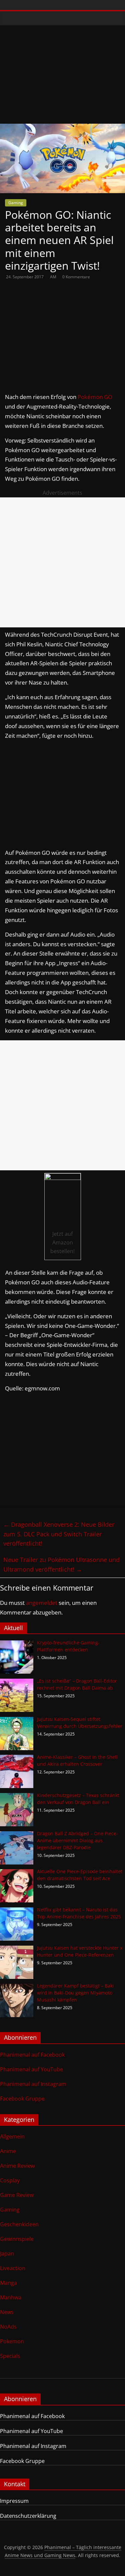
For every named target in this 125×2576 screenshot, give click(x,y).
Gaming (16, 203)
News (7, 2312)
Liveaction (13, 2268)
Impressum (14, 2501)
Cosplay (10, 2180)
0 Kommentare (76, 277)
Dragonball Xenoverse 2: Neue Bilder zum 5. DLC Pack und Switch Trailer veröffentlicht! (59, 1534)
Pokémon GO (95, 397)
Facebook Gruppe (22, 2099)
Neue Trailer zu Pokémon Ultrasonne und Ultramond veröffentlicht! (61, 1564)
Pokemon (12, 2341)
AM (54, 277)
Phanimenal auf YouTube (31, 2069)
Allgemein (12, 2136)
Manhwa (11, 2297)
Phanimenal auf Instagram (33, 2084)
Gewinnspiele (17, 2239)
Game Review (17, 2195)
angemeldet (42, 1603)
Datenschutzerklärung (28, 2516)
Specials (10, 2356)
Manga (8, 2283)
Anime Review (17, 2166)
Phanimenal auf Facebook (32, 2055)
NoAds (8, 2327)
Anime (8, 2151)
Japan (7, 2254)
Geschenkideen (19, 2224)
